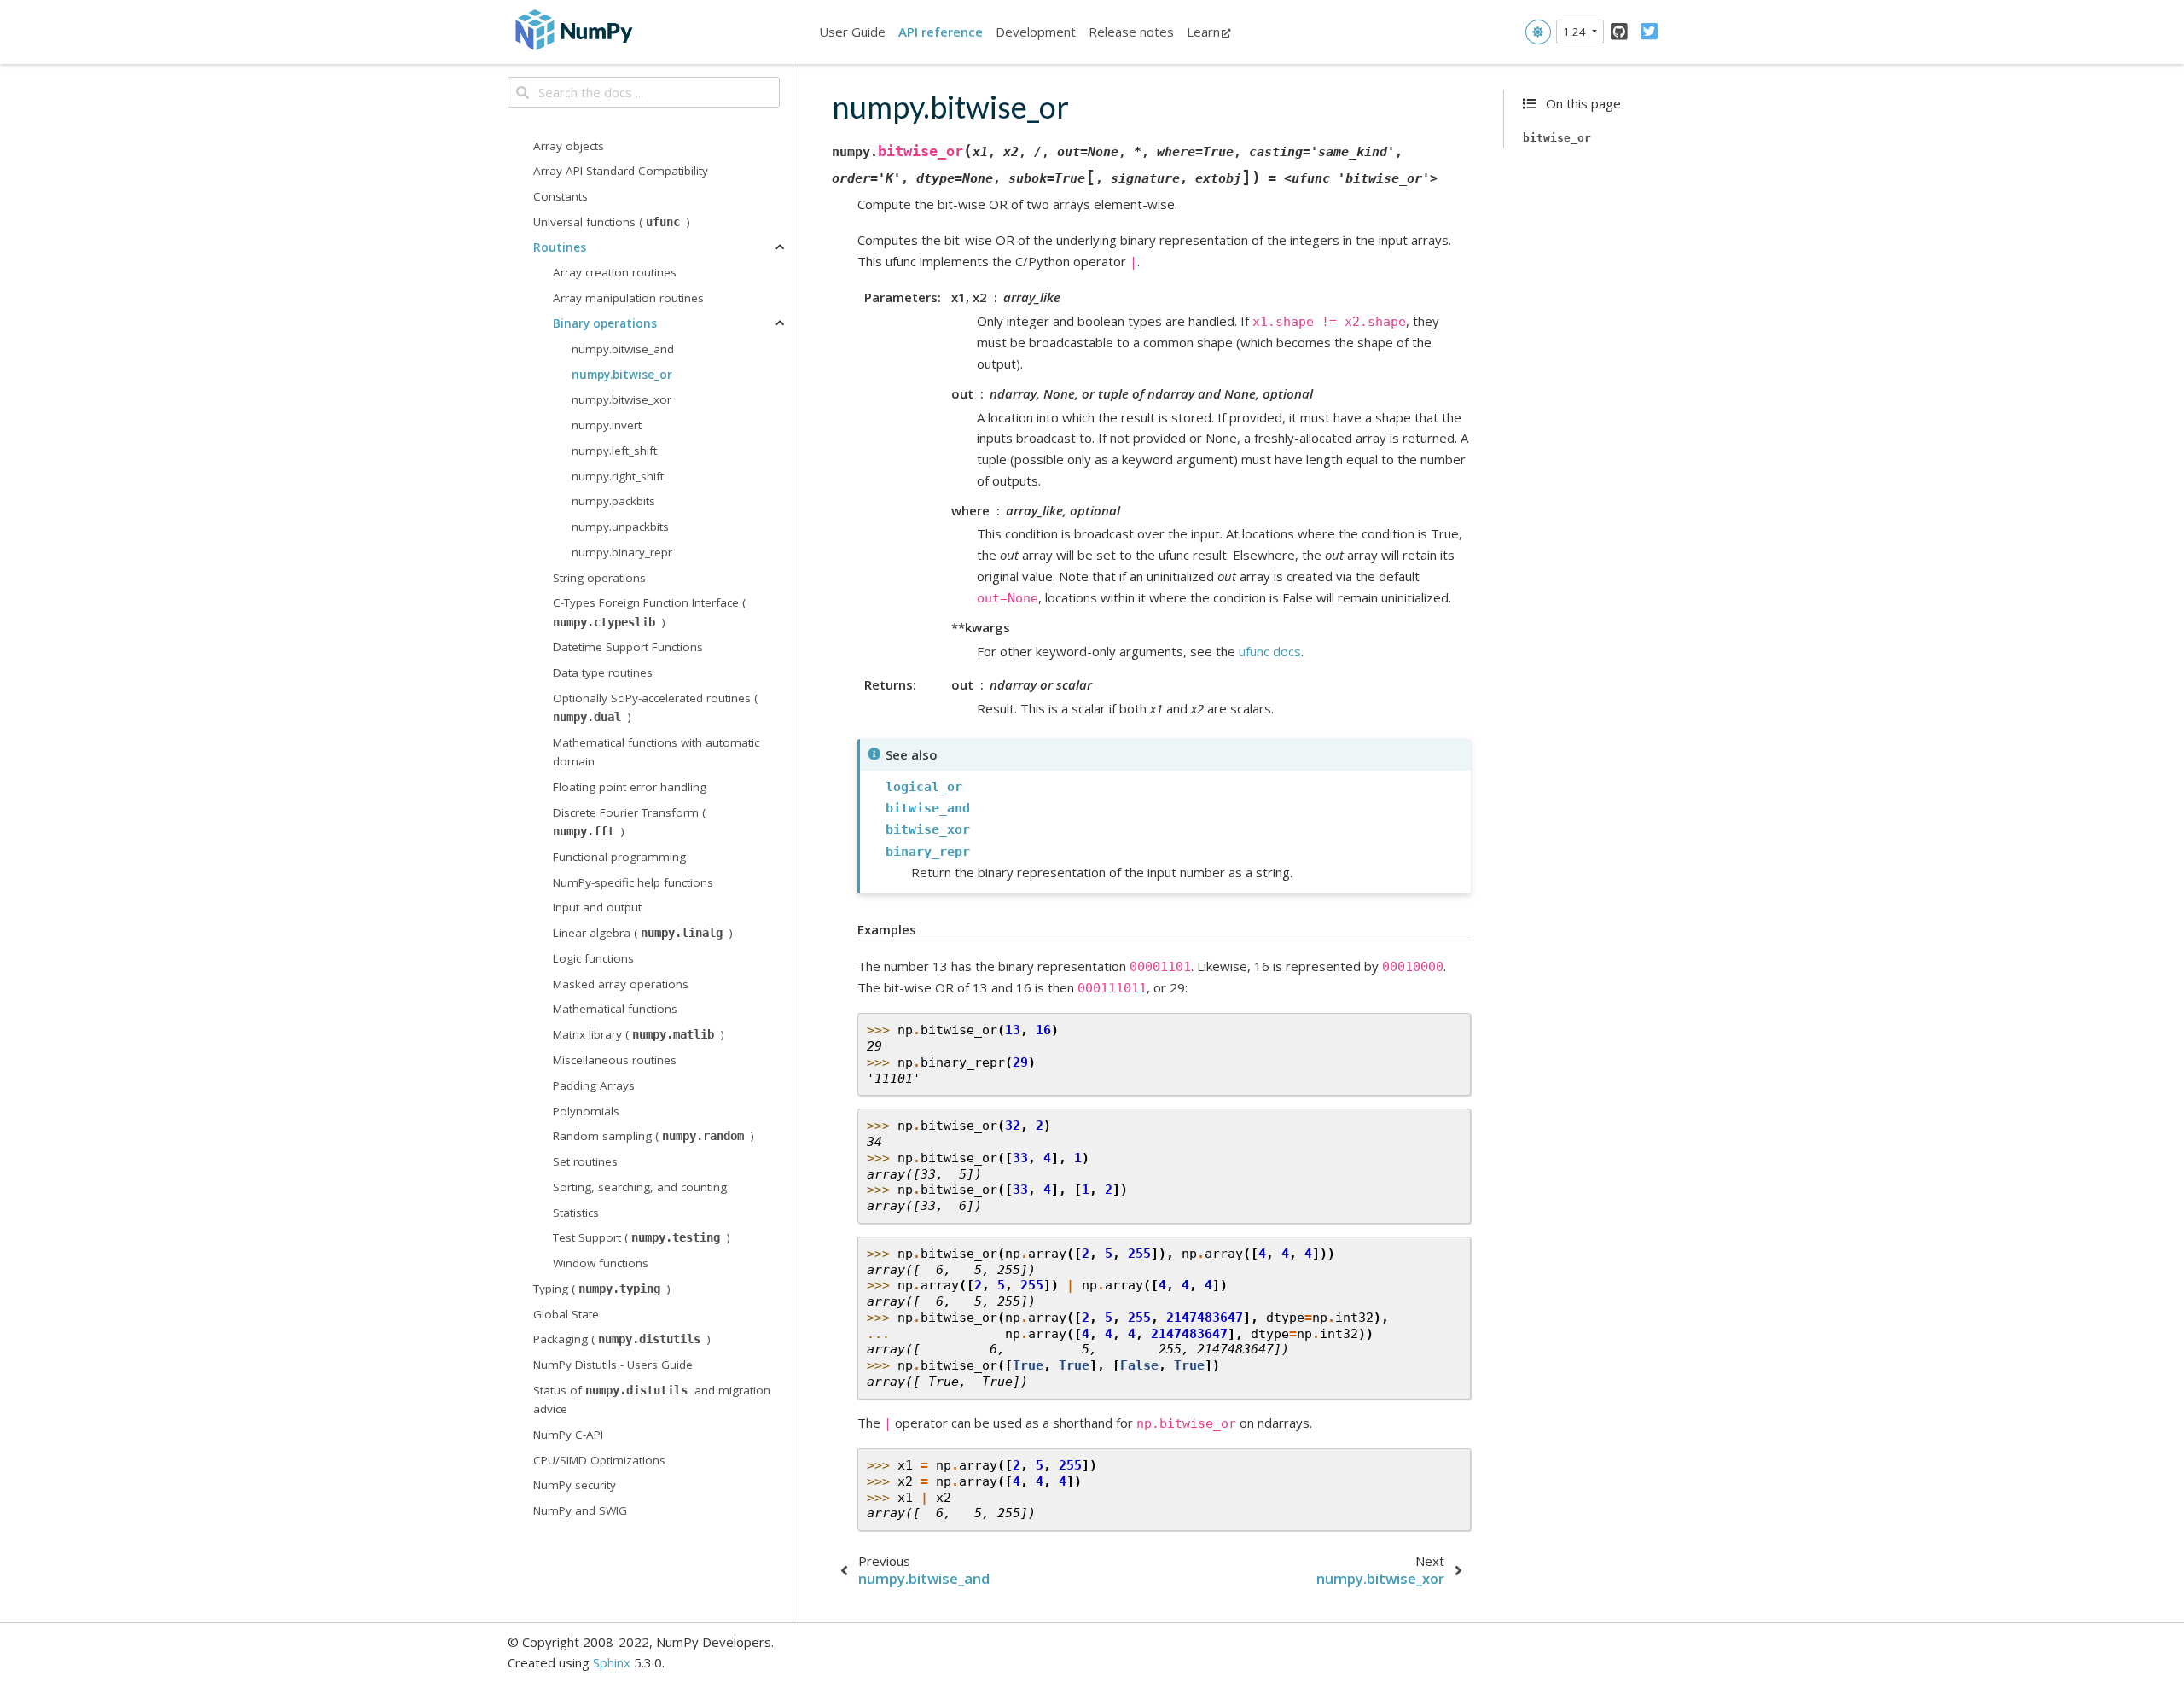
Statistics (576, 1212)
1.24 (1576, 32)
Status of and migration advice (652, 1400)
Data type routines (603, 672)
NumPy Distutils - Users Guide (613, 1365)
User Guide (852, 32)
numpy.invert (607, 425)
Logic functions (593, 958)
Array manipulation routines (628, 298)
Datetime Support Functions (628, 647)
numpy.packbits (613, 501)
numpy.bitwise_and (623, 349)
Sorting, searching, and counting (640, 1187)
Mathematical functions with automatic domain (656, 752)
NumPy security (575, 1485)
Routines (560, 247)
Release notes (1131, 32)
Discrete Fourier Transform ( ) (629, 822)
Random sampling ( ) (653, 1136)
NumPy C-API (568, 1435)
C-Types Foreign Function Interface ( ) (649, 612)
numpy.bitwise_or (622, 374)
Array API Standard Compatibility (621, 171)
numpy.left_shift (614, 451)
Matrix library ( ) (639, 1034)
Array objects (569, 146)
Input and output (597, 907)
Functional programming (619, 857)
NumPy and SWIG (580, 1510)
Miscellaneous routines (615, 1060)
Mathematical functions (615, 1009)
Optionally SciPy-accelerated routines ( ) (655, 707)
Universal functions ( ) (612, 222)
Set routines (585, 1161)
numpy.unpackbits (620, 527)
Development (1036, 32)
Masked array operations (621, 984)
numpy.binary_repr (622, 552)
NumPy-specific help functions (633, 882)
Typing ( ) (602, 1289)
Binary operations (605, 323)
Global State (566, 1313)
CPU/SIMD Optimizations (599, 1460)
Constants (561, 196)
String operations (599, 578)
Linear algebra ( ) (643, 933)
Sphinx (612, 1662)
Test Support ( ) (642, 1237)
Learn (1203, 32)
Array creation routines (615, 272)
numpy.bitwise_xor (622, 399)
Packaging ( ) (622, 1339)
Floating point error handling (630, 787)
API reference (941, 32)
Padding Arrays (594, 1085)
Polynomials (586, 1110)
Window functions (601, 1263)
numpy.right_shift (618, 475)
